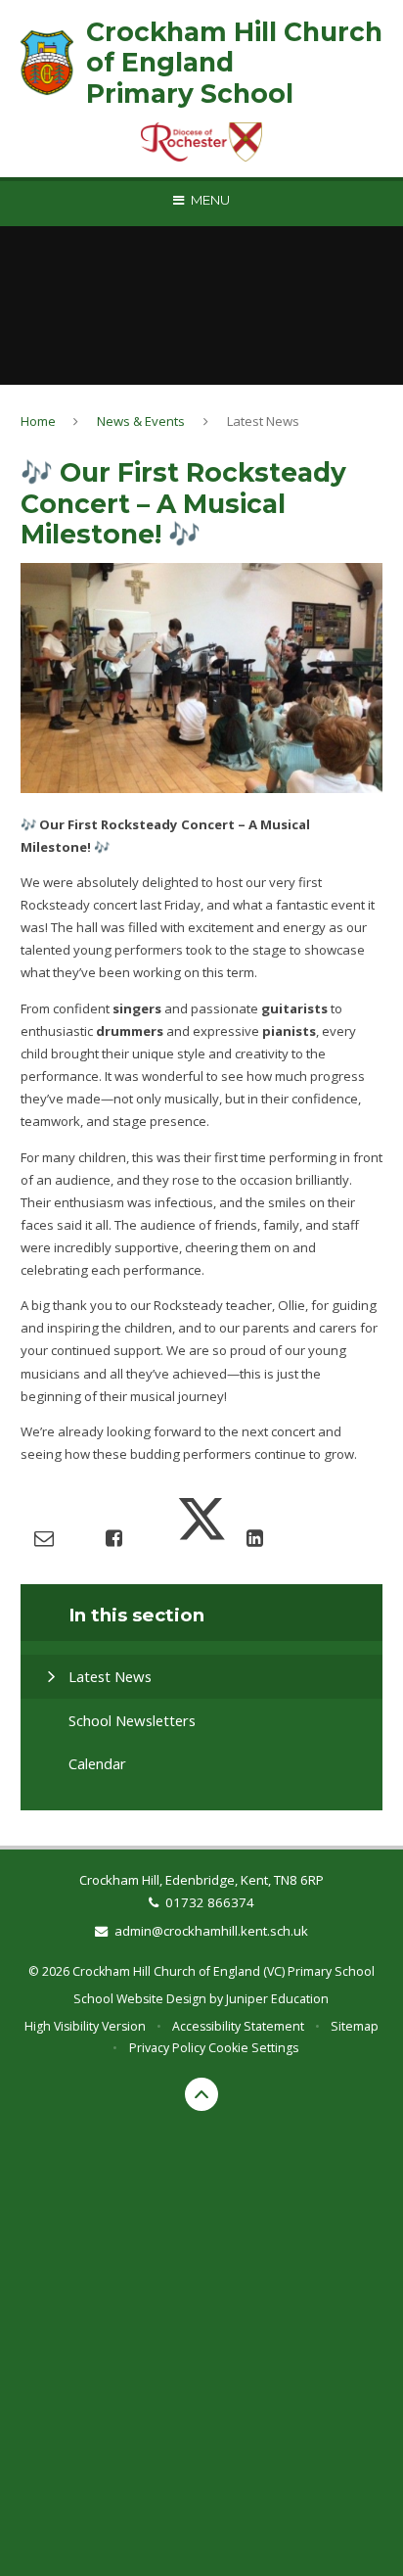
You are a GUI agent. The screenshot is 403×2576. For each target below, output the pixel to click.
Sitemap (355, 2026)
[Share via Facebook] (114, 1538)
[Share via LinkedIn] (255, 1538)
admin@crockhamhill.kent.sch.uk (211, 1931)
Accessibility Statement (238, 2026)
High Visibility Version (85, 2026)
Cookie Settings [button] (253, 2048)
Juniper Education (277, 1999)
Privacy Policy (167, 2048)
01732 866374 (210, 1902)
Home (38, 421)
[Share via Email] (44, 1538)
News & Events (141, 421)
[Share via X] (201, 1538)
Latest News (263, 421)
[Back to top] (201, 2094)
